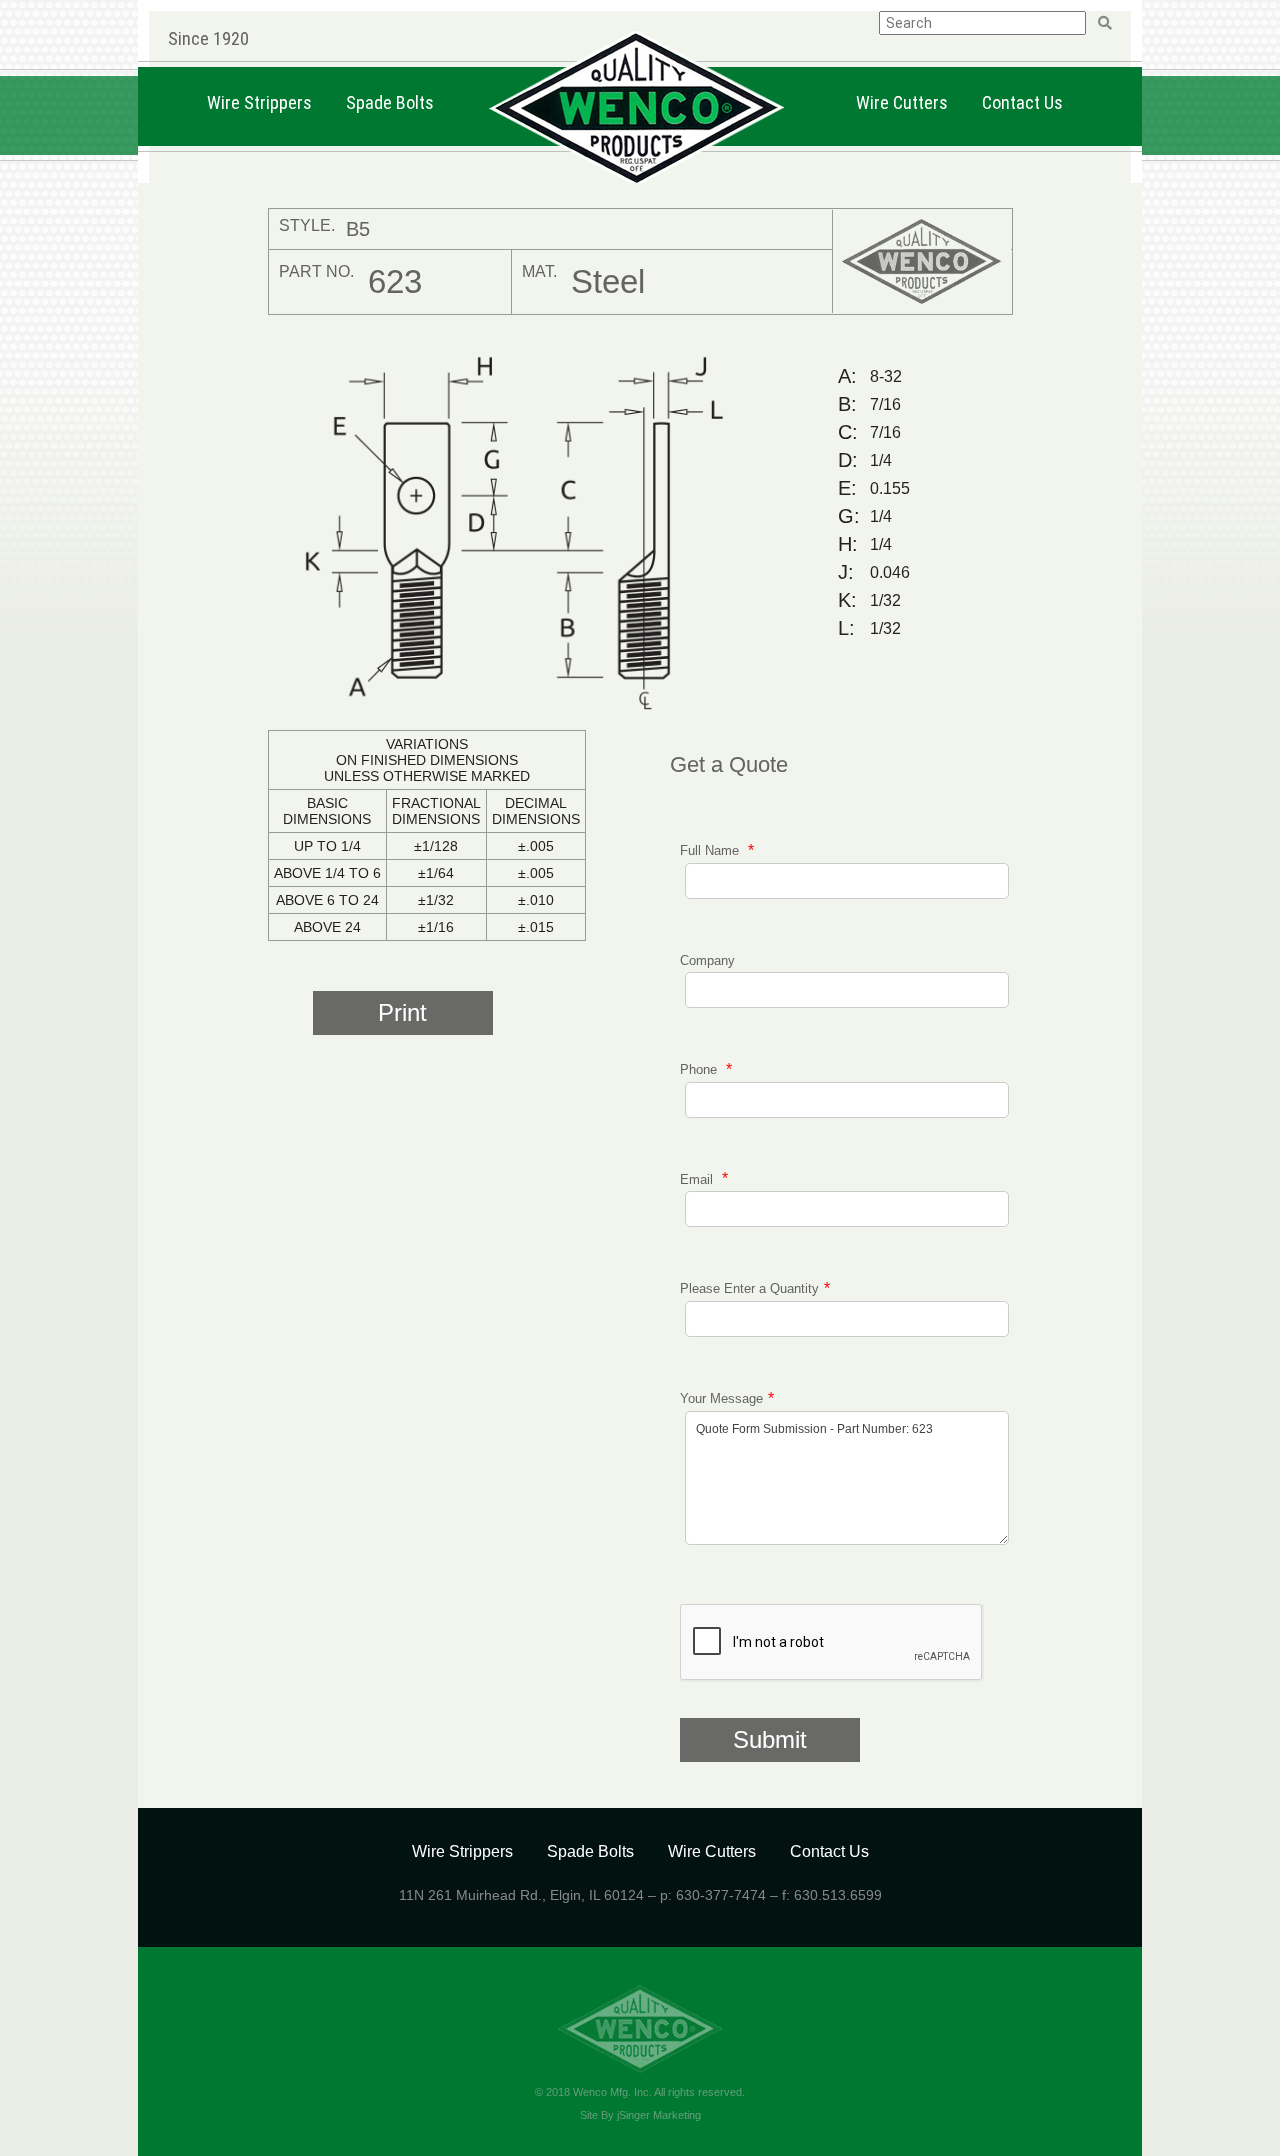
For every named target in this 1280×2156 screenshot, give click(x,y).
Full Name (711, 850)
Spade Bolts (390, 102)
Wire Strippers (259, 102)
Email (698, 1178)
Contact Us (1022, 102)
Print (402, 1012)
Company (707, 960)
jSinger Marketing (659, 2115)
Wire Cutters (902, 102)
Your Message (721, 1398)
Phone (700, 1069)
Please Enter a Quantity (749, 1288)
